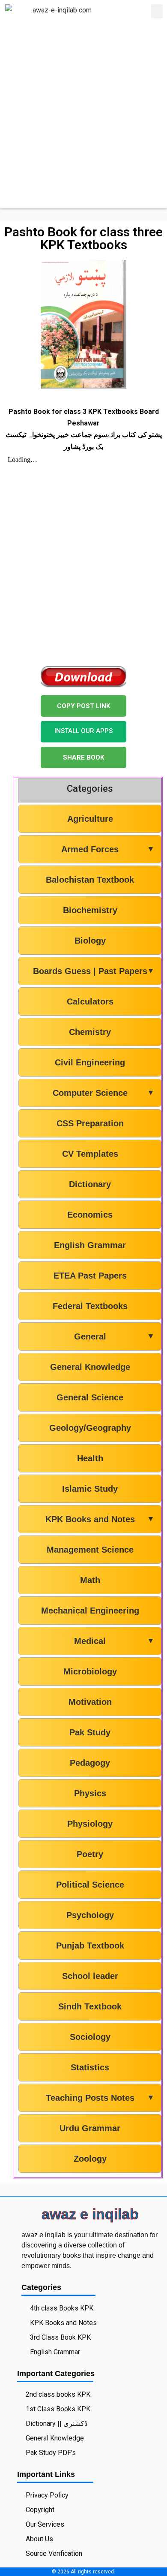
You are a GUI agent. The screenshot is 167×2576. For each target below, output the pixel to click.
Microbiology (90, 1671)
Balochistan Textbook (90, 880)
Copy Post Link (83, 706)
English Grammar (90, 1245)
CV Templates (90, 1154)
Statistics (90, 2067)
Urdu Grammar (90, 2128)
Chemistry (90, 1032)
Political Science (90, 1885)
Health (90, 1458)
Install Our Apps (83, 731)
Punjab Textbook (90, 1946)
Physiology (90, 1824)
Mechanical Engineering (90, 1611)
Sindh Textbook (90, 2006)
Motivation (90, 1702)
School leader (90, 1976)
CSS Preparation (90, 1123)
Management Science (90, 1550)
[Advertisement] (83, 125)
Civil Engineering (90, 1062)
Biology (90, 941)
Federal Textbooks (90, 1306)
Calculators (90, 1001)
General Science (90, 1397)
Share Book (83, 757)
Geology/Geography (90, 1428)
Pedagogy (90, 1763)
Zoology (90, 2159)
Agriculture (90, 819)
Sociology (90, 2037)
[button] (157, 11)
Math (90, 1580)
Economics (90, 1215)
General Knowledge (90, 1367)
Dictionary (90, 1184)
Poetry (90, 1854)
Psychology (90, 1915)
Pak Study (90, 1732)
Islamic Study (90, 1489)
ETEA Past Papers (90, 1276)
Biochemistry (90, 910)
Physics (90, 1793)
